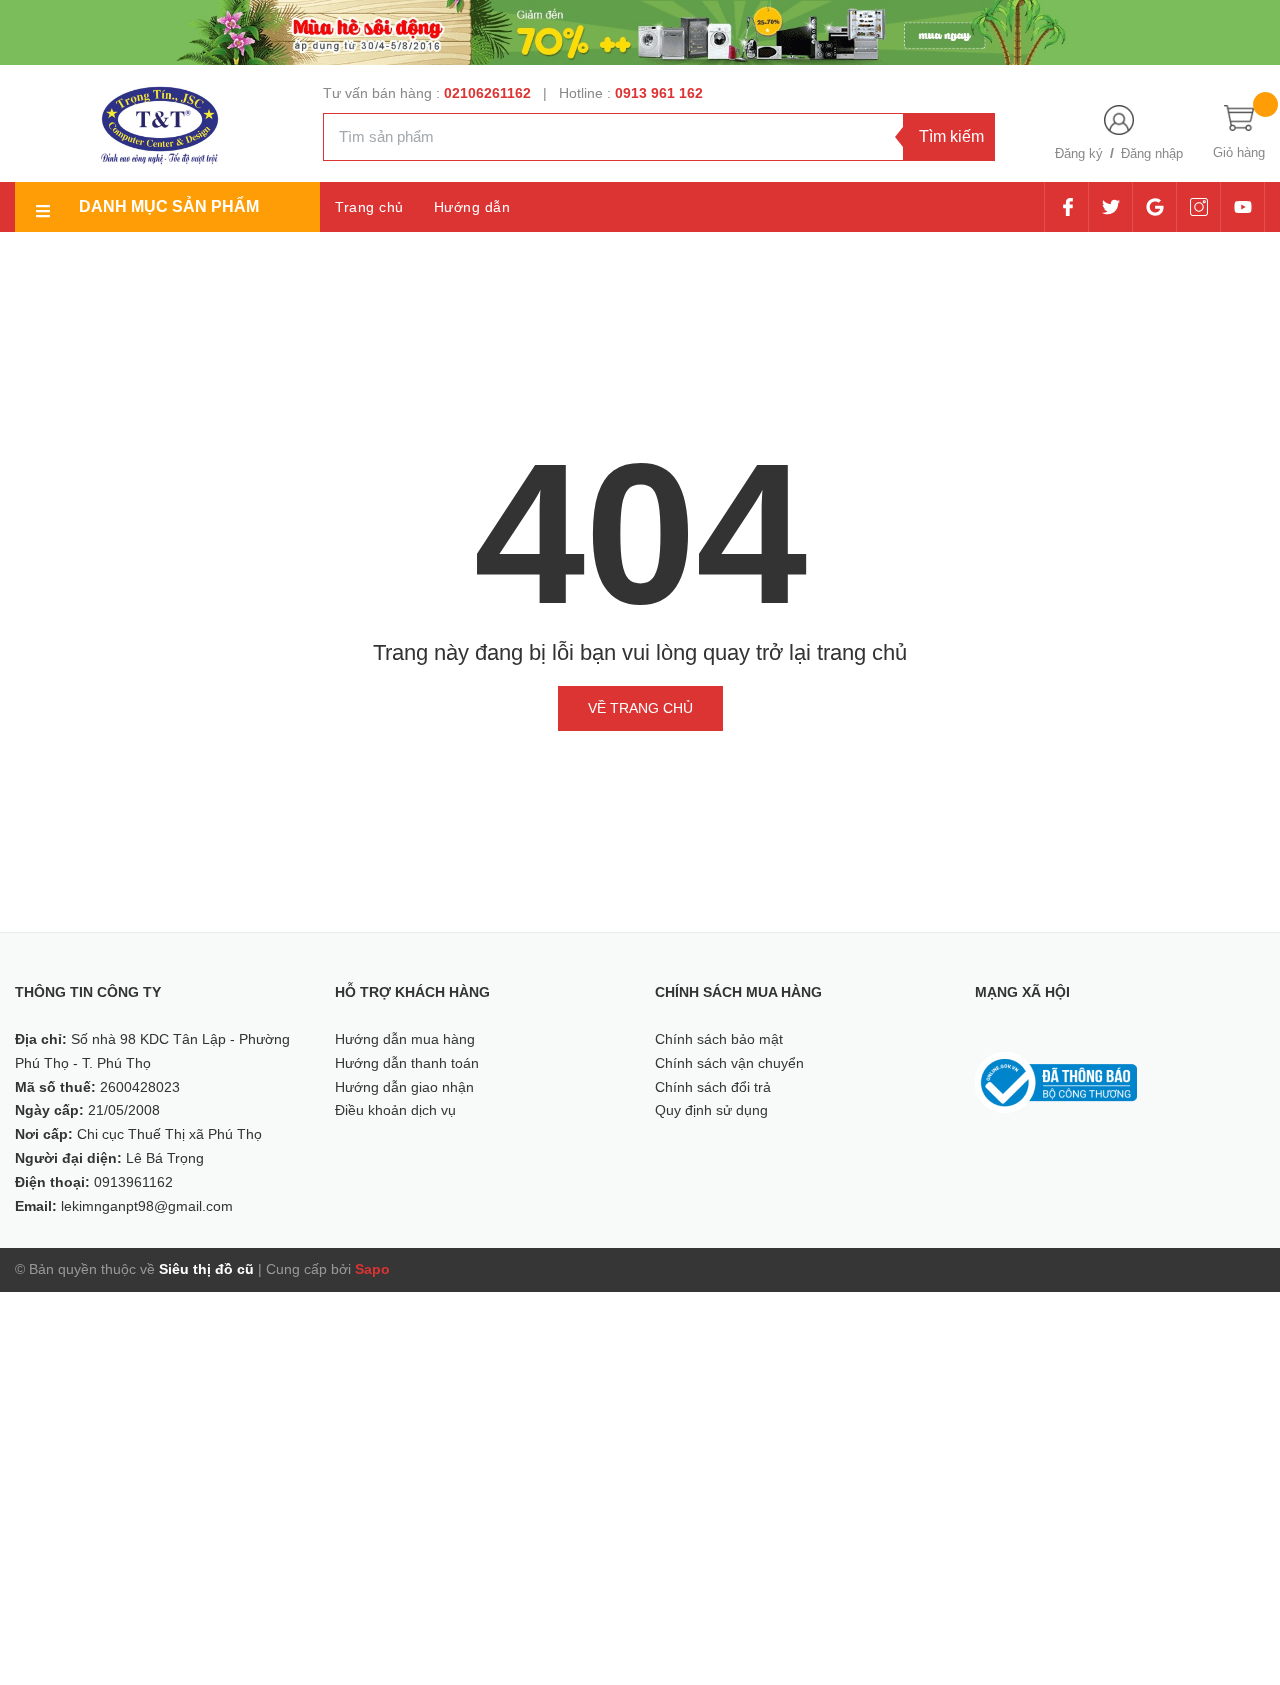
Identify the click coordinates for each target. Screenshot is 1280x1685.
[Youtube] (1242, 207)
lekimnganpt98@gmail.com (147, 1206)
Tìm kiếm (951, 136)
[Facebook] (1067, 207)
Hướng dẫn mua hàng (405, 1039)
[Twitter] (1110, 207)
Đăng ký (1079, 153)
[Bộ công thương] (1056, 1081)
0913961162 (133, 1182)
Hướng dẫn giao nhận (404, 1087)
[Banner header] (640, 31)
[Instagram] (1198, 207)
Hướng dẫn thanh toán (407, 1063)
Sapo (372, 1269)
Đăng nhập (1152, 153)
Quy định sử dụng (711, 1110)
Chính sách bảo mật (719, 1039)
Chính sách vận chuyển (729, 1063)
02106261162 (489, 93)
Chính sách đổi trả (713, 1087)
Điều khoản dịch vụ (395, 1110)
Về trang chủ (640, 708)
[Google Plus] (1154, 207)
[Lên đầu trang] (1240, 1580)
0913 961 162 (659, 93)
